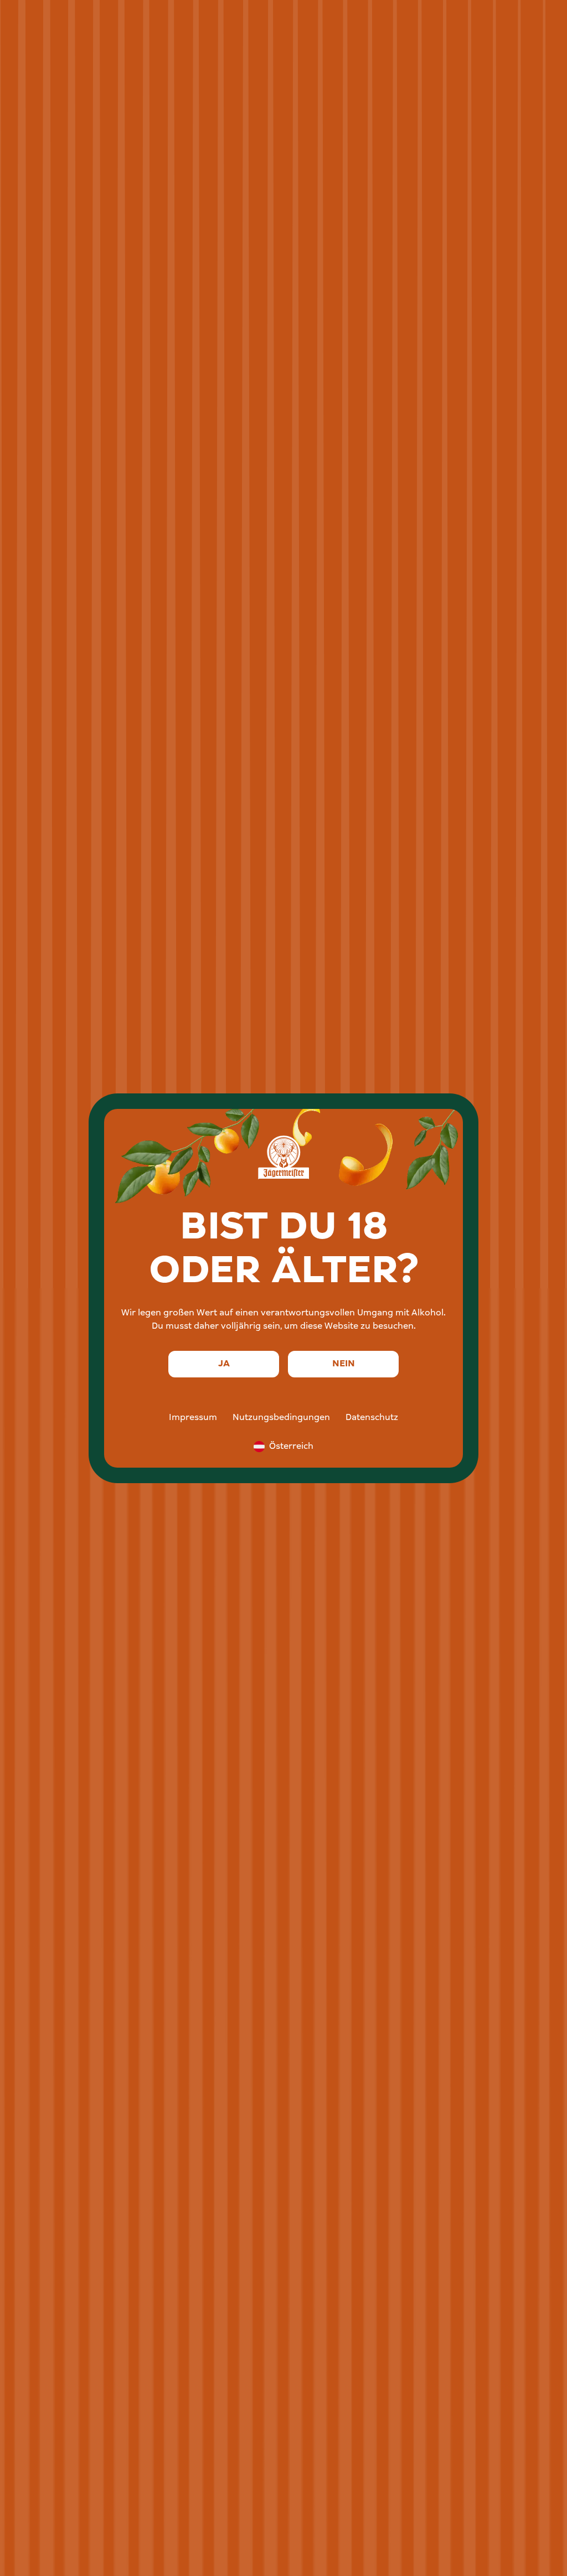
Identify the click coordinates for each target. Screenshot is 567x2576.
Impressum (193, 1418)
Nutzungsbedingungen (281, 1418)
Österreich (291, 1447)
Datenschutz (372, 1418)
